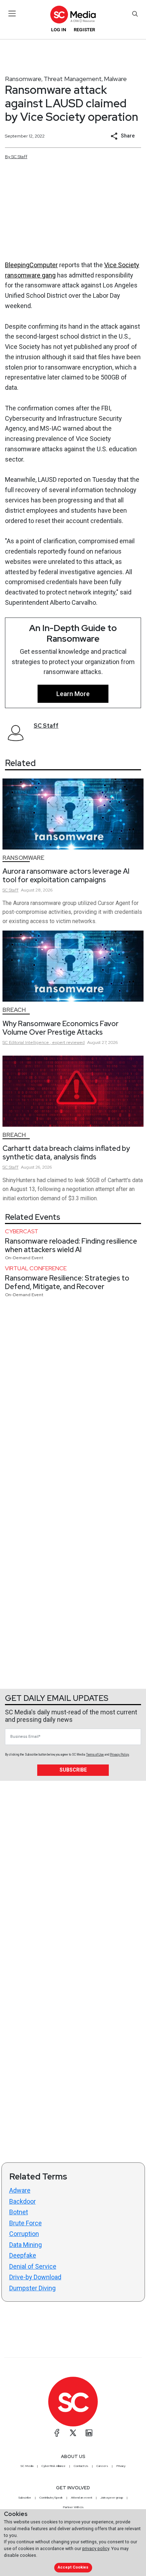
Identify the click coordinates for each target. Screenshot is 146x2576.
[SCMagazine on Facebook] (57, 2433)
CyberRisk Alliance (54, 2466)
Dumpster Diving (32, 2288)
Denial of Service (33, 2266)
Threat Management (73, 79)
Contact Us (81, 2466)
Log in (59, 30)
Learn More (73, 694)
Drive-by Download (35, 2277)
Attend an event (82, 2497)
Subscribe (73, 1770)
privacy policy (96, 2548)
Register (84, 30)
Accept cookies (73, 2567)
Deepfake (23, 2255)
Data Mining (26, 2245)
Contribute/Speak (51, 2497)
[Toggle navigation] (12, 14)
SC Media (27, 2466)
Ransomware (23, 79)
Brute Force (26, 2223)
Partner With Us (73, 2507)
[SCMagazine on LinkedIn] (89, 2433)
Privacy (121, 2466)
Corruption (24, 2234)
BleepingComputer (31, 265)
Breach (14, 1010)
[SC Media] (73, 14)
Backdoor (23, 2201)
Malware (115, 79)
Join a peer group (112, 2497)
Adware (20, 2190)
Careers (102, 2466)
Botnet (19, 2212)
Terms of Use (95, 1755)
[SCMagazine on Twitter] (73, 2433)
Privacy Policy (119, 1755)
